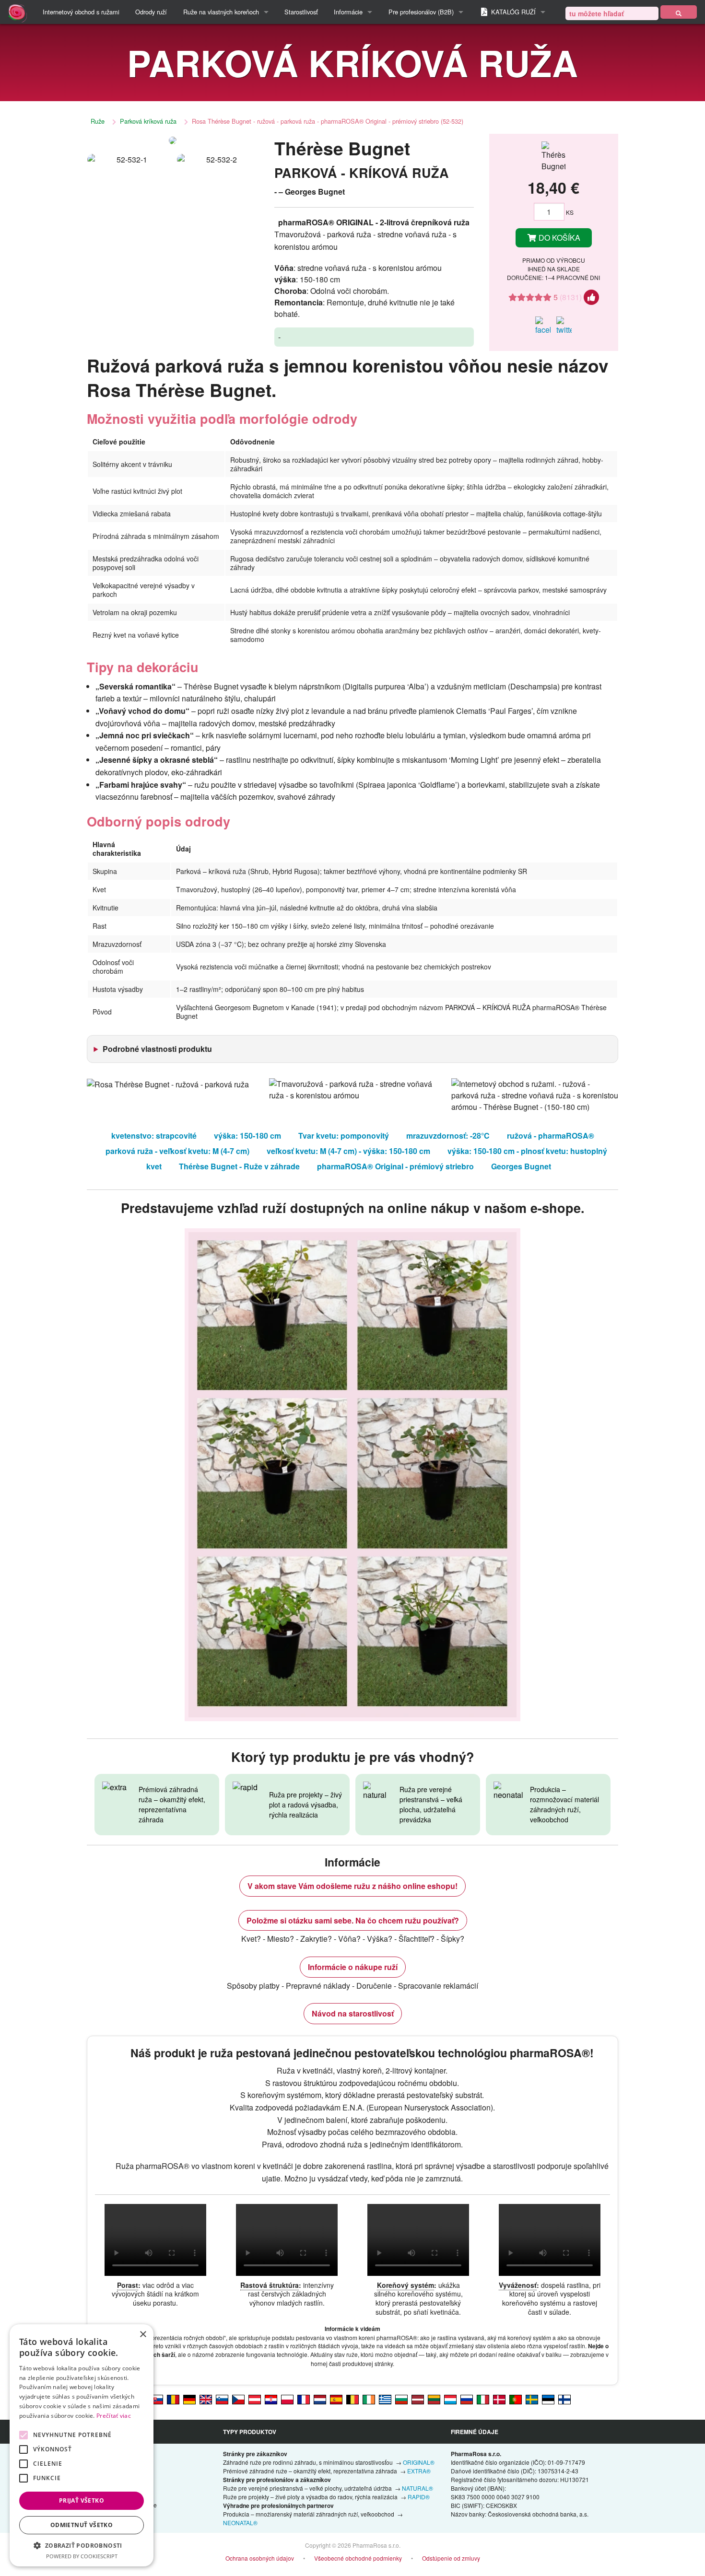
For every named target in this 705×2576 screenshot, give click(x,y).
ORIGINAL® (419, 2462)
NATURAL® (417, 2488)
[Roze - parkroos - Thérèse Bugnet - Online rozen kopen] (320, 2399)
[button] (82, 2545)
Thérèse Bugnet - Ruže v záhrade (239, 1166)
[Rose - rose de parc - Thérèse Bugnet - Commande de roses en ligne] (304, 2399)
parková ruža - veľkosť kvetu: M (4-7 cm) (177, 1151)
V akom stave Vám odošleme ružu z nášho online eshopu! (352, 1886)
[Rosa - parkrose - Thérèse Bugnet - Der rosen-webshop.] (189, 2399)
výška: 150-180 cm (247, 1136)
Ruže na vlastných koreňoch (221, 12)
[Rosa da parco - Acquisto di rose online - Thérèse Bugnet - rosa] (483, 2399)
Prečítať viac (114, 2416)
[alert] (82, 2445)
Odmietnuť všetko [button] (82, 2525)
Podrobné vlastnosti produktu (157, 1049)
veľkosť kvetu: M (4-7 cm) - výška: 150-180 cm (348, 1151)
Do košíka (558, 238)
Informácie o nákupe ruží (353, 1967)
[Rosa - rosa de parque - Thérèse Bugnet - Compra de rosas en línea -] (336, 2399)
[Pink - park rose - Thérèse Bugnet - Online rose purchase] (206, 2399)
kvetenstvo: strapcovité (154, 1136)
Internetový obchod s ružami (81, 12)
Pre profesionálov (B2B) (421, 12)
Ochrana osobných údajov (260, 2558)
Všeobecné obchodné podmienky (358, 2558)
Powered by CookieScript (82, 2556)
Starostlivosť (301, 12)
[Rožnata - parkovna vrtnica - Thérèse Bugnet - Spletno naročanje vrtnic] (222, 2399)
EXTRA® (419, 2471)
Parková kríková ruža (148, 121)
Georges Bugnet (521, 1166)
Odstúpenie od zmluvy (451, 2558)
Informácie (348, 12)
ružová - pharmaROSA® (551, 1136)
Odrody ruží (151, 12)
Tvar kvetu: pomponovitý (344, 1136)
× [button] (143, 2335)
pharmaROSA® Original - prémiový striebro (395, 1166)
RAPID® (419, 2497)
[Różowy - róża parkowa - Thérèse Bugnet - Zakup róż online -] (287, 2399)
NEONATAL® (240, 2523)
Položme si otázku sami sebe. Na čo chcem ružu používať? (353, 1920)
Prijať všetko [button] (82, 2500)
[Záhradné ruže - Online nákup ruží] (679, 12)
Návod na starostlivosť (353, 2013)
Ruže (98, 121)
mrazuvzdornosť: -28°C (448, 1136)
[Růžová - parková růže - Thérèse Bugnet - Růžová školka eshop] (238, 2399)
